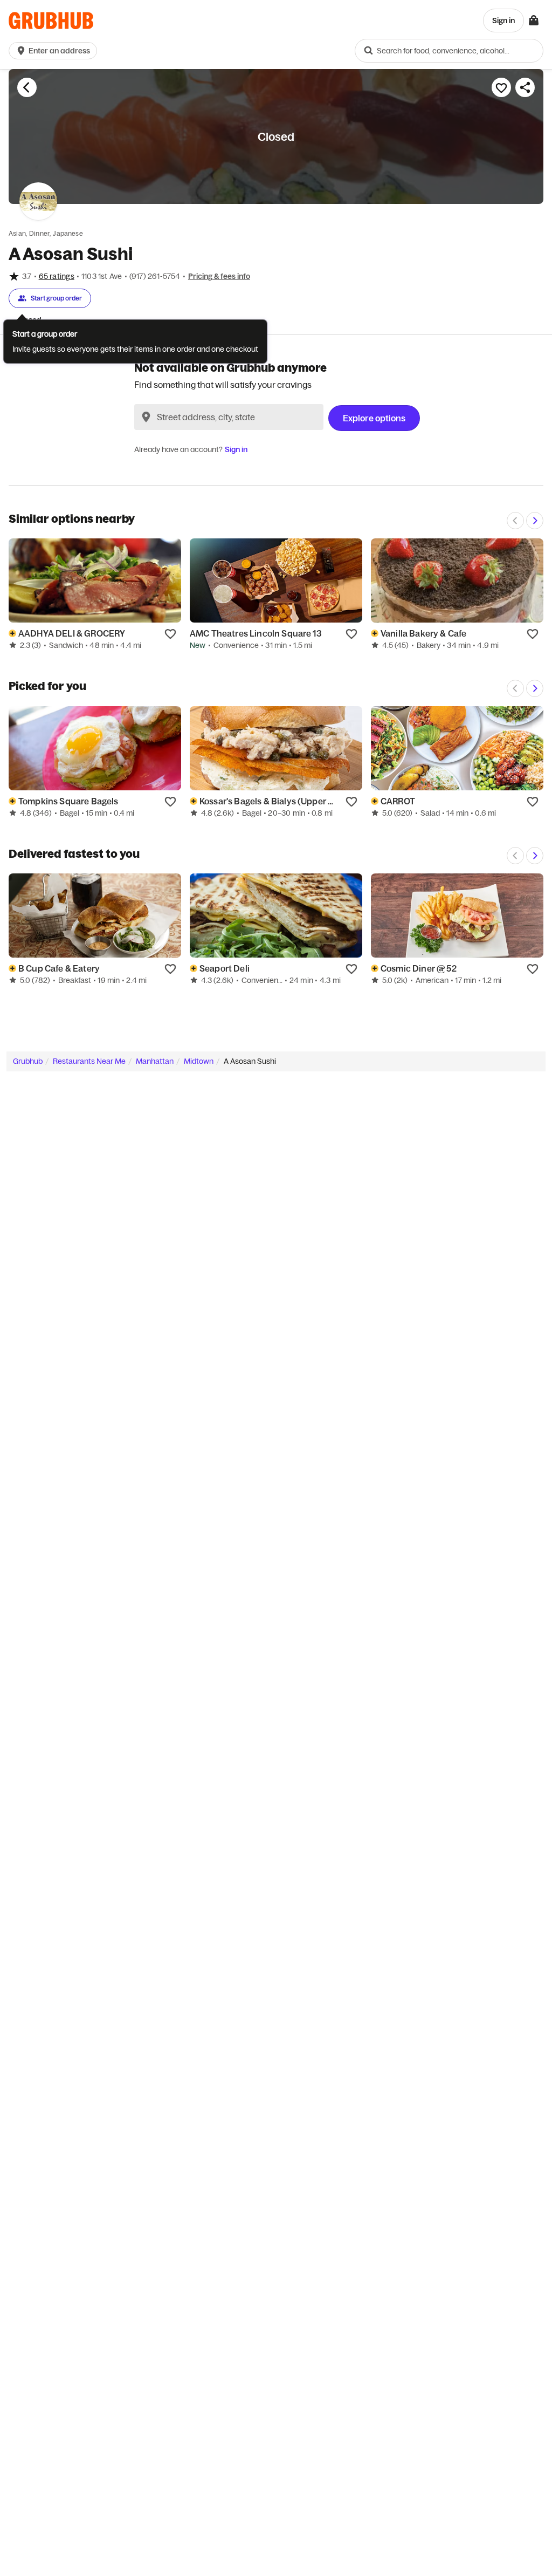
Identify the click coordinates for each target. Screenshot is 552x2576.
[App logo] (51, 21)
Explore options (374, 418)
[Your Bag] (534, 21)
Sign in (236, 449)
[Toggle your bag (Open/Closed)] (534, 21)
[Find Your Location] (146, 417)
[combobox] (449, 51)
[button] (55, 51)
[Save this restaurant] (501, 87)
